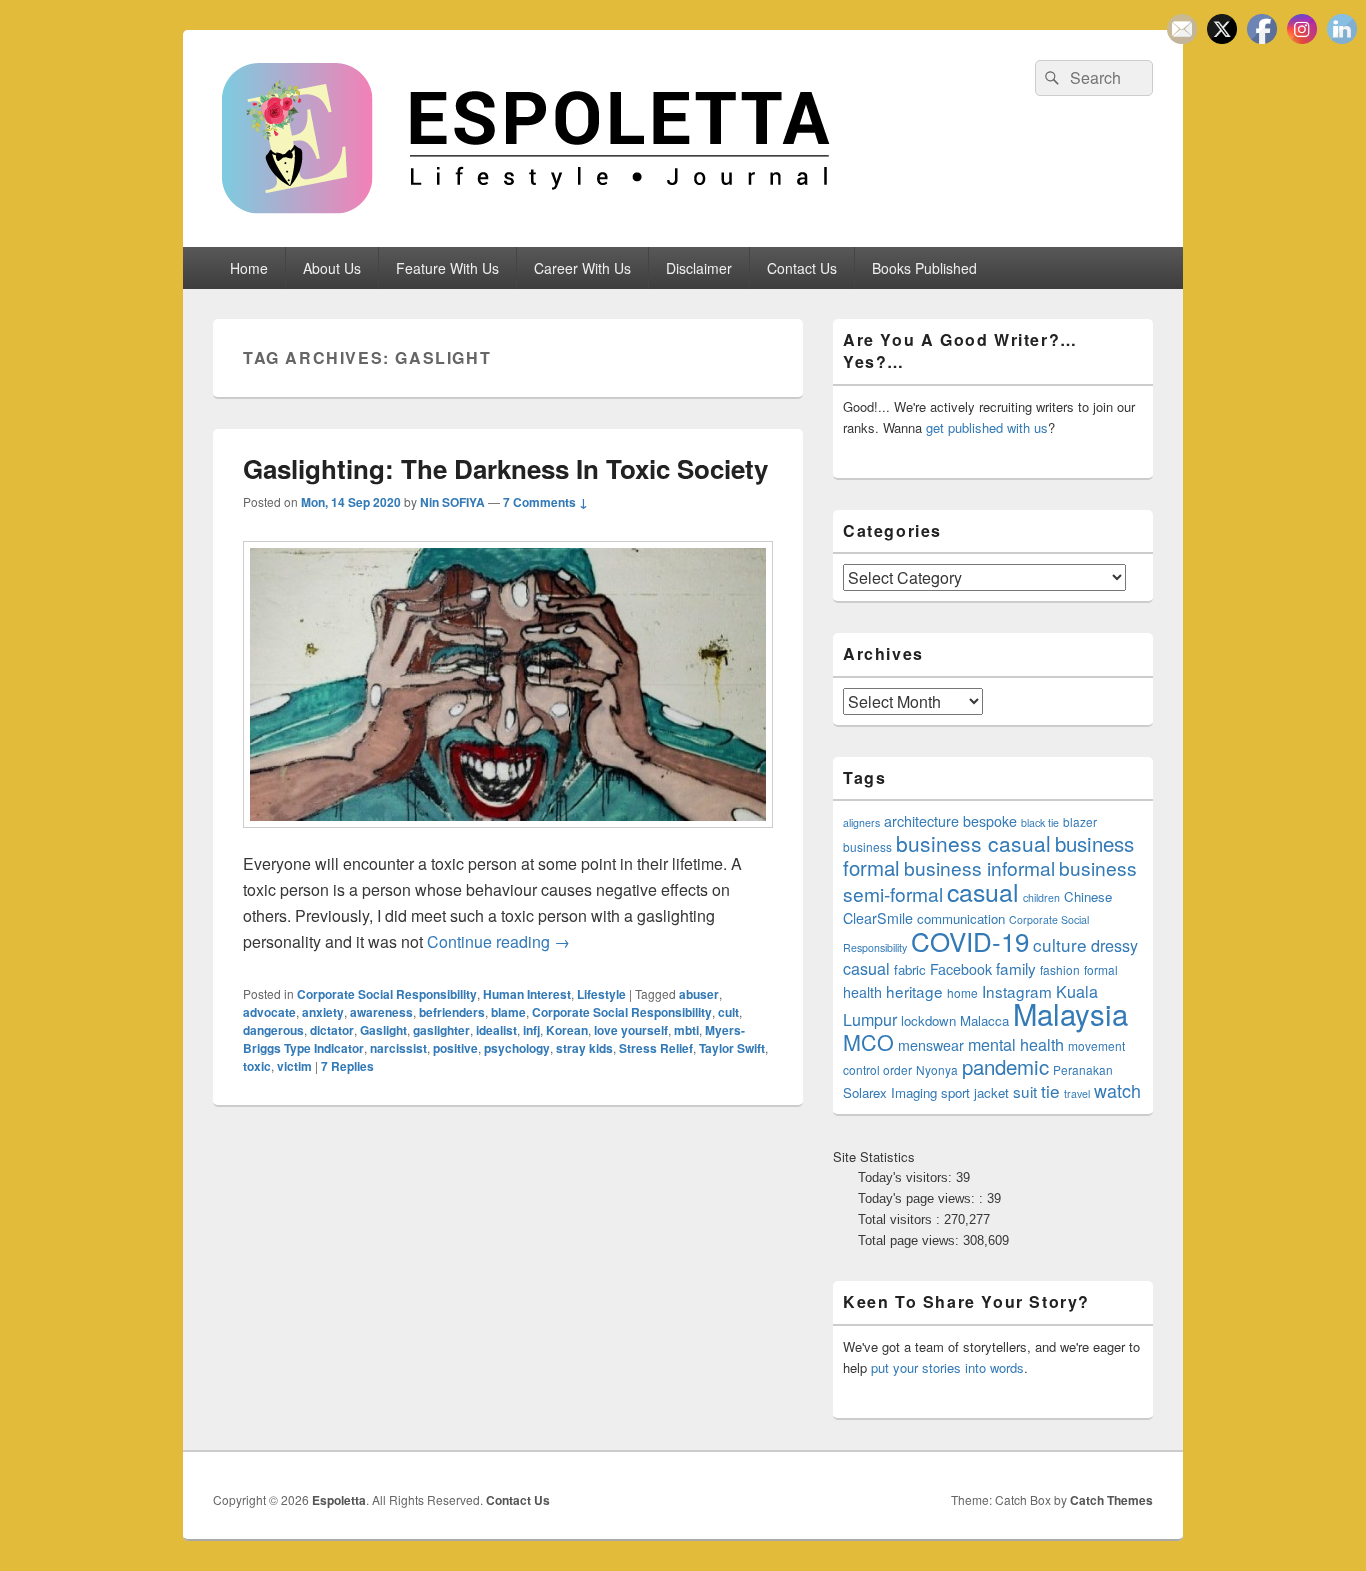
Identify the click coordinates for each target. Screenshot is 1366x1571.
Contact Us (802, 268)
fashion (1060, 969)
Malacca (984, 1020)
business (867, 846)
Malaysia (1070, 1013)
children (1041, 897)
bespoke (990, 821)
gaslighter (441, 1030)
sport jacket (975, 1092)
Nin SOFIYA (452, 502)
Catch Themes (1111, 1500)
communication (961, 918)
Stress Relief (656, 1048)
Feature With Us (447, 268)
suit (1025, 1091)
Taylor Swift (732, 1048)
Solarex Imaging (890, 1092)
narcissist (398, 1048)
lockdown (928, 1020)
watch (1117, 1090)
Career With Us (582, 268)
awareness (381, 1012)
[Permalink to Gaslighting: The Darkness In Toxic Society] (508, 837)
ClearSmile (878, 918)
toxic (257, 1066)
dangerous (273, 1030)
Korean (567, 1030)
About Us (332, 268)
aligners (861, 822)
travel (1077, 1093)
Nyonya (937, 1069)
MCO (868, 1041)
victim (294, 1066)
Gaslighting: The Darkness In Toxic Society (505, 468)
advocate (269, 1012)
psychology (517, 1048)
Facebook (961, 969)
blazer (1080, 821)
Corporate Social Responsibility (387, 994)
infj (531, 1030)
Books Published (924, 268)
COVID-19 (970, 940)
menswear (931, 1045)
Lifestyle (601, 994)
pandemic (1005, 1066)
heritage (914, 991)
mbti (686, 1030)
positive (455, 1048)
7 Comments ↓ (545, 502)
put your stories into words (947, 1367)
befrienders (452, 1012)
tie (1050, 1090)
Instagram (1017, 991)
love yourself (631, 1030)
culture (1060, 944)
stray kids (584, 1048)
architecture (921, 821)
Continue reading (498, 941)
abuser (699, 994)
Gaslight (383, 1030)
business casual (973, 843)
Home (249, 268)
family (1016, 968)
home (962, 992)
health (862, 992)
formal (1101, 969)
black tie (1040, 822)
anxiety (323, 1012)
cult (728, 1012)
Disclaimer (699, 268)
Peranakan (1083, 1069)
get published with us (987, 427)
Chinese (1088, 896)
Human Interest (527, 994)
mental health (1016, 1044)
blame (508, 1012)
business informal (979, 867)
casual (983, 891)
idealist (496, 1030)
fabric (910, 969)
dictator (332, 1030)
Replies (347, 1066)
